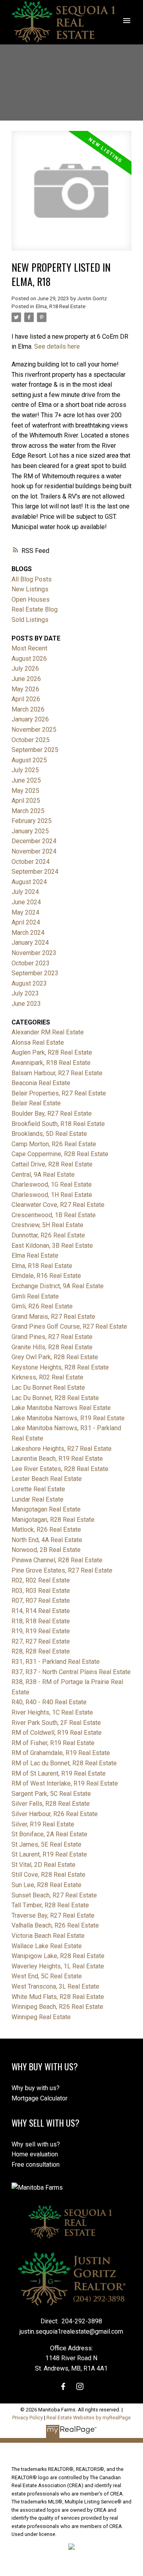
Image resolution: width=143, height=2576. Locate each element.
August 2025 (29, 760)
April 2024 (26, 922)
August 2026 (29, 659)
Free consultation (36, 2165)
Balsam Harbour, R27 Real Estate (57, 1073)
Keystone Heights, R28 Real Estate (60, 1367)
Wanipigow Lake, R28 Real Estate (58, 1956)
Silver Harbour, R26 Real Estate (55, 1814)
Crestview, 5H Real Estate (47, 1225)
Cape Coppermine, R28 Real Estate (60, 1154)
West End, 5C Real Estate (47, 1976)
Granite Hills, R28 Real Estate (52, 1347)
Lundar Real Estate (38, 1499)
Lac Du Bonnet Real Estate (48, 1388)
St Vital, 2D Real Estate (43, 1865)
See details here (57, 346)
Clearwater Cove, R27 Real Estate (58, 1205)
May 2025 (25, 791)
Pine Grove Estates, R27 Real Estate (62, 1570)
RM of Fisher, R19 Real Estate (53, 1743)
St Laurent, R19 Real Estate (49, 1854)
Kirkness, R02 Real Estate (47, 1377)
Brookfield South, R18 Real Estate (58, 1124)
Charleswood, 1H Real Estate (52, 1195)
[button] (63, 2386)
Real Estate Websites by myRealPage (89, 2418)
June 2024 (26, 902)
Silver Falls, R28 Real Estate (51, 1804)
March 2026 (28, 709)
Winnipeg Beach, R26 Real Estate (57, 2007)
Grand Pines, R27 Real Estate (52, 1337)
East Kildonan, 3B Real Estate (52, 1246)
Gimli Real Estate (35, 1296)
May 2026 (25, 689)
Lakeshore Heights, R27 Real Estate (62, 1449)
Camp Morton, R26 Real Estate (54, 1144)
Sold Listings (30, 620)
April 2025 (26, 801)
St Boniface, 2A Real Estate (49, 1834)
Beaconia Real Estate (41, 1083)
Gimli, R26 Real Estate (42, 1306)
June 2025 (26, 780)
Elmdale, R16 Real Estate (46, 1276)
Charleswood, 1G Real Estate (52, 1184)
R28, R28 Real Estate (41, 1651)
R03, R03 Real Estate (41, 1591)
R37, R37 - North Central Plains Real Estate (71, 1672)
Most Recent (29, 648)
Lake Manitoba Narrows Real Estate (61, 1408)
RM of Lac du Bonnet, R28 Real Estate (64, 1763)
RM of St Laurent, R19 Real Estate (59, 1773)
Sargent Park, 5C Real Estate (51, 1794)
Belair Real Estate (36, 1103)
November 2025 (34, 730)
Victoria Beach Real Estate (48, 1936)
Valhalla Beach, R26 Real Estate (55, 1925)
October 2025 (31, 740)
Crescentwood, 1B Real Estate (54, 1215)
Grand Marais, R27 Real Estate (53, 1317)
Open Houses (31, 599)
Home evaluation (35, 2154)
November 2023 (34, 953)
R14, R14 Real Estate (41, 1611)
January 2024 (30, 943)
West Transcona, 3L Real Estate (55, 1986)
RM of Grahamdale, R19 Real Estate (61, 1753)
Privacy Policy (28, 2418)
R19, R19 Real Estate (41, 1631)
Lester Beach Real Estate (47, 1479)
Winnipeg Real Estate (41, 2017)
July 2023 (25, 993)
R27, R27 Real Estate (41, 1641)
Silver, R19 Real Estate (43, 1824)
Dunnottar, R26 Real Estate (48, 1235)
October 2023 (31, 963)
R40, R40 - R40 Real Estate (49, 1702)
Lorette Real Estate (38, 1489)
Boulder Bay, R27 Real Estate (52, 1113)
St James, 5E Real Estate (46, 1844)
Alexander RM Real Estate (48, 1032)
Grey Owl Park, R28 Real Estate (55, 1357)
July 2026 (25, 668)
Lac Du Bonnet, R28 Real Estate (55, 1398)
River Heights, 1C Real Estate (52, 1712)
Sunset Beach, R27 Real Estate (54, 1895)
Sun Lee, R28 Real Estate (46, 1885)
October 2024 (31, 862)
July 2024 (25, 892)
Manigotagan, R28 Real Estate (53, 1520)
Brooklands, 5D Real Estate (49, 1134)
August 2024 (29, 882)
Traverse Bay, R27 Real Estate (53, 1915)
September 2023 (35, 973)
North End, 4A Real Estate (47, 1540)
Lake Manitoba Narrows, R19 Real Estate (68, 1418)
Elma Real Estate (35, 1255)
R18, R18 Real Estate (41, 1621)
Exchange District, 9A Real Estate (58, 1286)
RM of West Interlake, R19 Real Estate (65, 1783)
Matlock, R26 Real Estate (46, 1530)
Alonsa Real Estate (38, 1042)
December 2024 (34, 841)
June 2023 (26, 1004)
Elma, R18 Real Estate (61, 306)
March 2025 (28, 811)
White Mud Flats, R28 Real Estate (58, 1997)
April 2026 (26, 699)
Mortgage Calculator (40, 2098)
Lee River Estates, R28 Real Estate (60, 1469)
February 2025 (32, 821)
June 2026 (26, 679)
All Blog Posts (32, 579)
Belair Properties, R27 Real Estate (59, 1093)
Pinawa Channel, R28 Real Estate (57, 1560)
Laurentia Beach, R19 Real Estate (57, 1459)
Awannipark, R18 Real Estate (51, 1063)
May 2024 (25, 912)
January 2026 (30, 719)
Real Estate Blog (35, 609)
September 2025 (35, 750)
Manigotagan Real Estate (46, 1509)
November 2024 (34, 851)
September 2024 (35, 872)
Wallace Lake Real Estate (47, 1946)
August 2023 (29, 983)
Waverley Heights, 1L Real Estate (58, 1966)
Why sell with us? (36, 2144)
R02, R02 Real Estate (41, 1580)
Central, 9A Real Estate (43, 1175)
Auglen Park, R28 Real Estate (52, 1052)
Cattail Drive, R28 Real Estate (52, 1164)
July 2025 (25, 770)
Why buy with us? (36, 2088)
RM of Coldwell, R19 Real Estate (57, 1733)
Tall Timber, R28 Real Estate (50, 1905)
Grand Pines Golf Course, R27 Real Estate (69, 1326)
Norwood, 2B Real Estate (46, 1550)
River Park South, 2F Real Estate (56, 1723)
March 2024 (28, 933)
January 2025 (30, 831)
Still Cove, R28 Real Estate (48, 1875)
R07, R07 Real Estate (41, 1601)
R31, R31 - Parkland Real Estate (56, 1662)
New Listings (30, 589)
